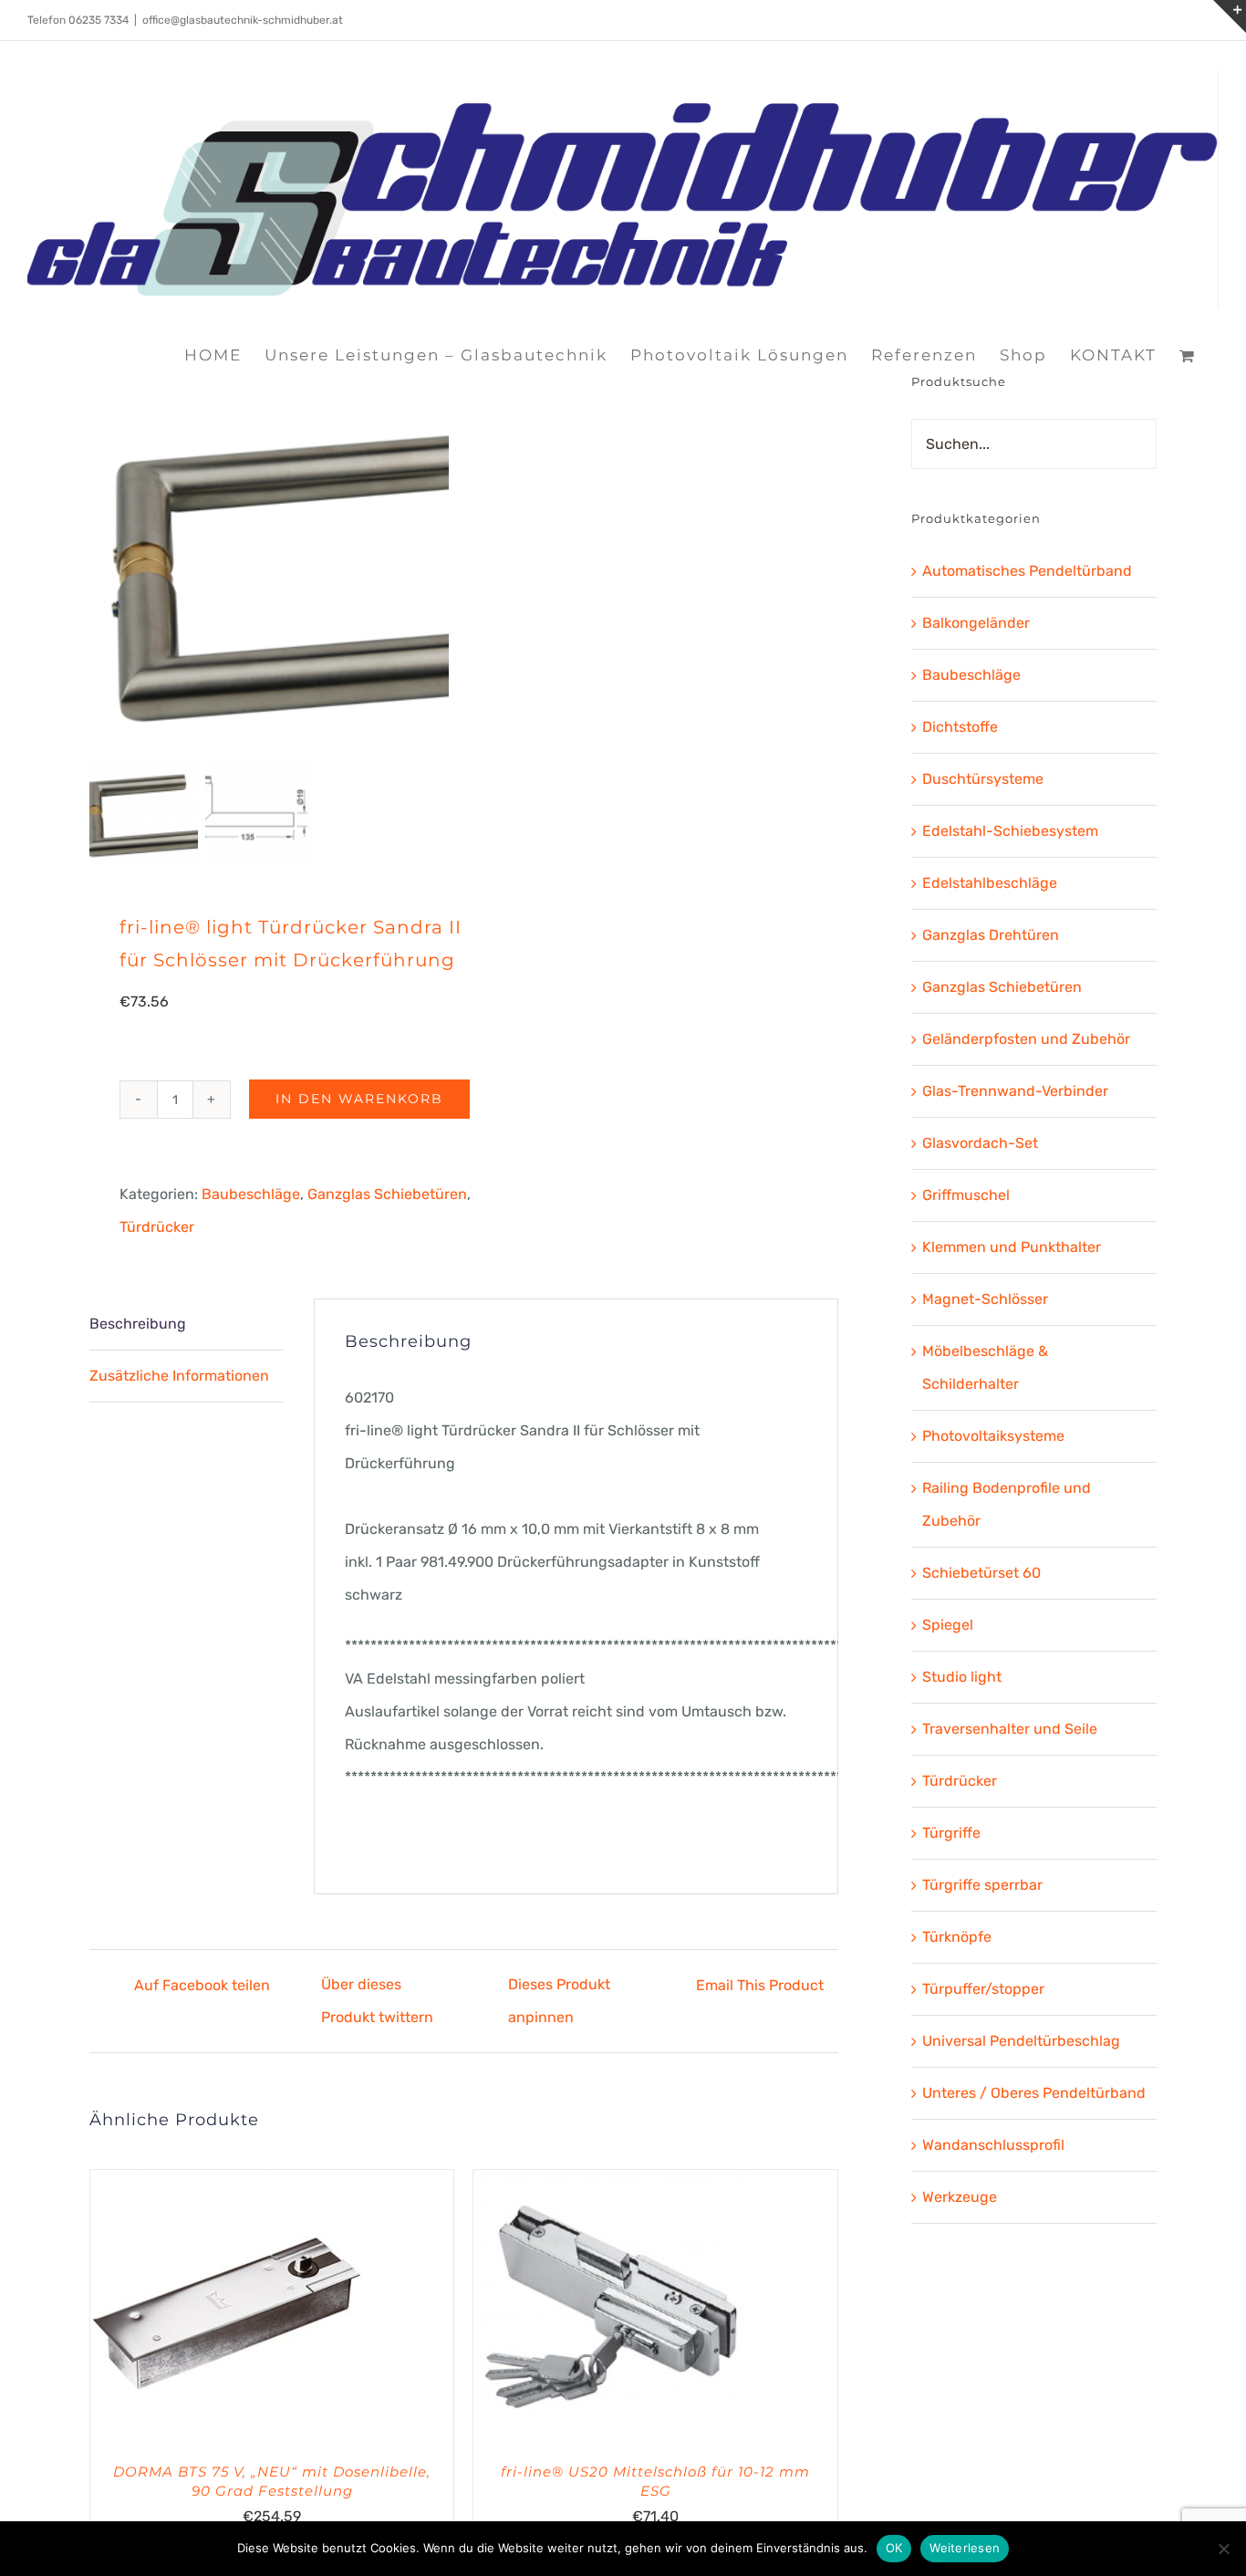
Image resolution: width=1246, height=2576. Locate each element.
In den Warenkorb (359, 1099)
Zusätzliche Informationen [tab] (179, 1376)
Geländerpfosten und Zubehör (1026, 1039)
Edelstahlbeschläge (990, 883)
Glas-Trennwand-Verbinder (1015, 1091)
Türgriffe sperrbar (982, 1885)
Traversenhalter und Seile (1010, 1729)
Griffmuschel (966, 1195)
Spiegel (948, 1625)
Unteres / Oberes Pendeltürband (1034, 2093)
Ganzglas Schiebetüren (387, 1194)
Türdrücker (157, 1227)
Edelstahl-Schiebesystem (1010, 831)
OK (894, 2548)
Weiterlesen (965, 2548)
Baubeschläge (251, 1194)
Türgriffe (951, 1833)
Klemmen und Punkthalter (1012, 1247)
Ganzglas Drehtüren (991, 935)
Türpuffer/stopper (983, 1989)
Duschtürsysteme (983, 779)
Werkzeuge (960, 2197)
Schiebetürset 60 (981, 1573)
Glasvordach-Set (980, 1143)
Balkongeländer (976, 623)
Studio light (962, 1677)
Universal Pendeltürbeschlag (1021, 2041)
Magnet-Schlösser (985, 1299)
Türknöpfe (957, 1937)
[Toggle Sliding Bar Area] (1230, 16)
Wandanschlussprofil (993, 2145)
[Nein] (1223, 2549)
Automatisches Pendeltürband (1027, 571)
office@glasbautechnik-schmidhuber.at (243, 20)
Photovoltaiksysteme (993, 1436)
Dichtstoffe (960, 727)
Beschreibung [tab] (138, 1324)
